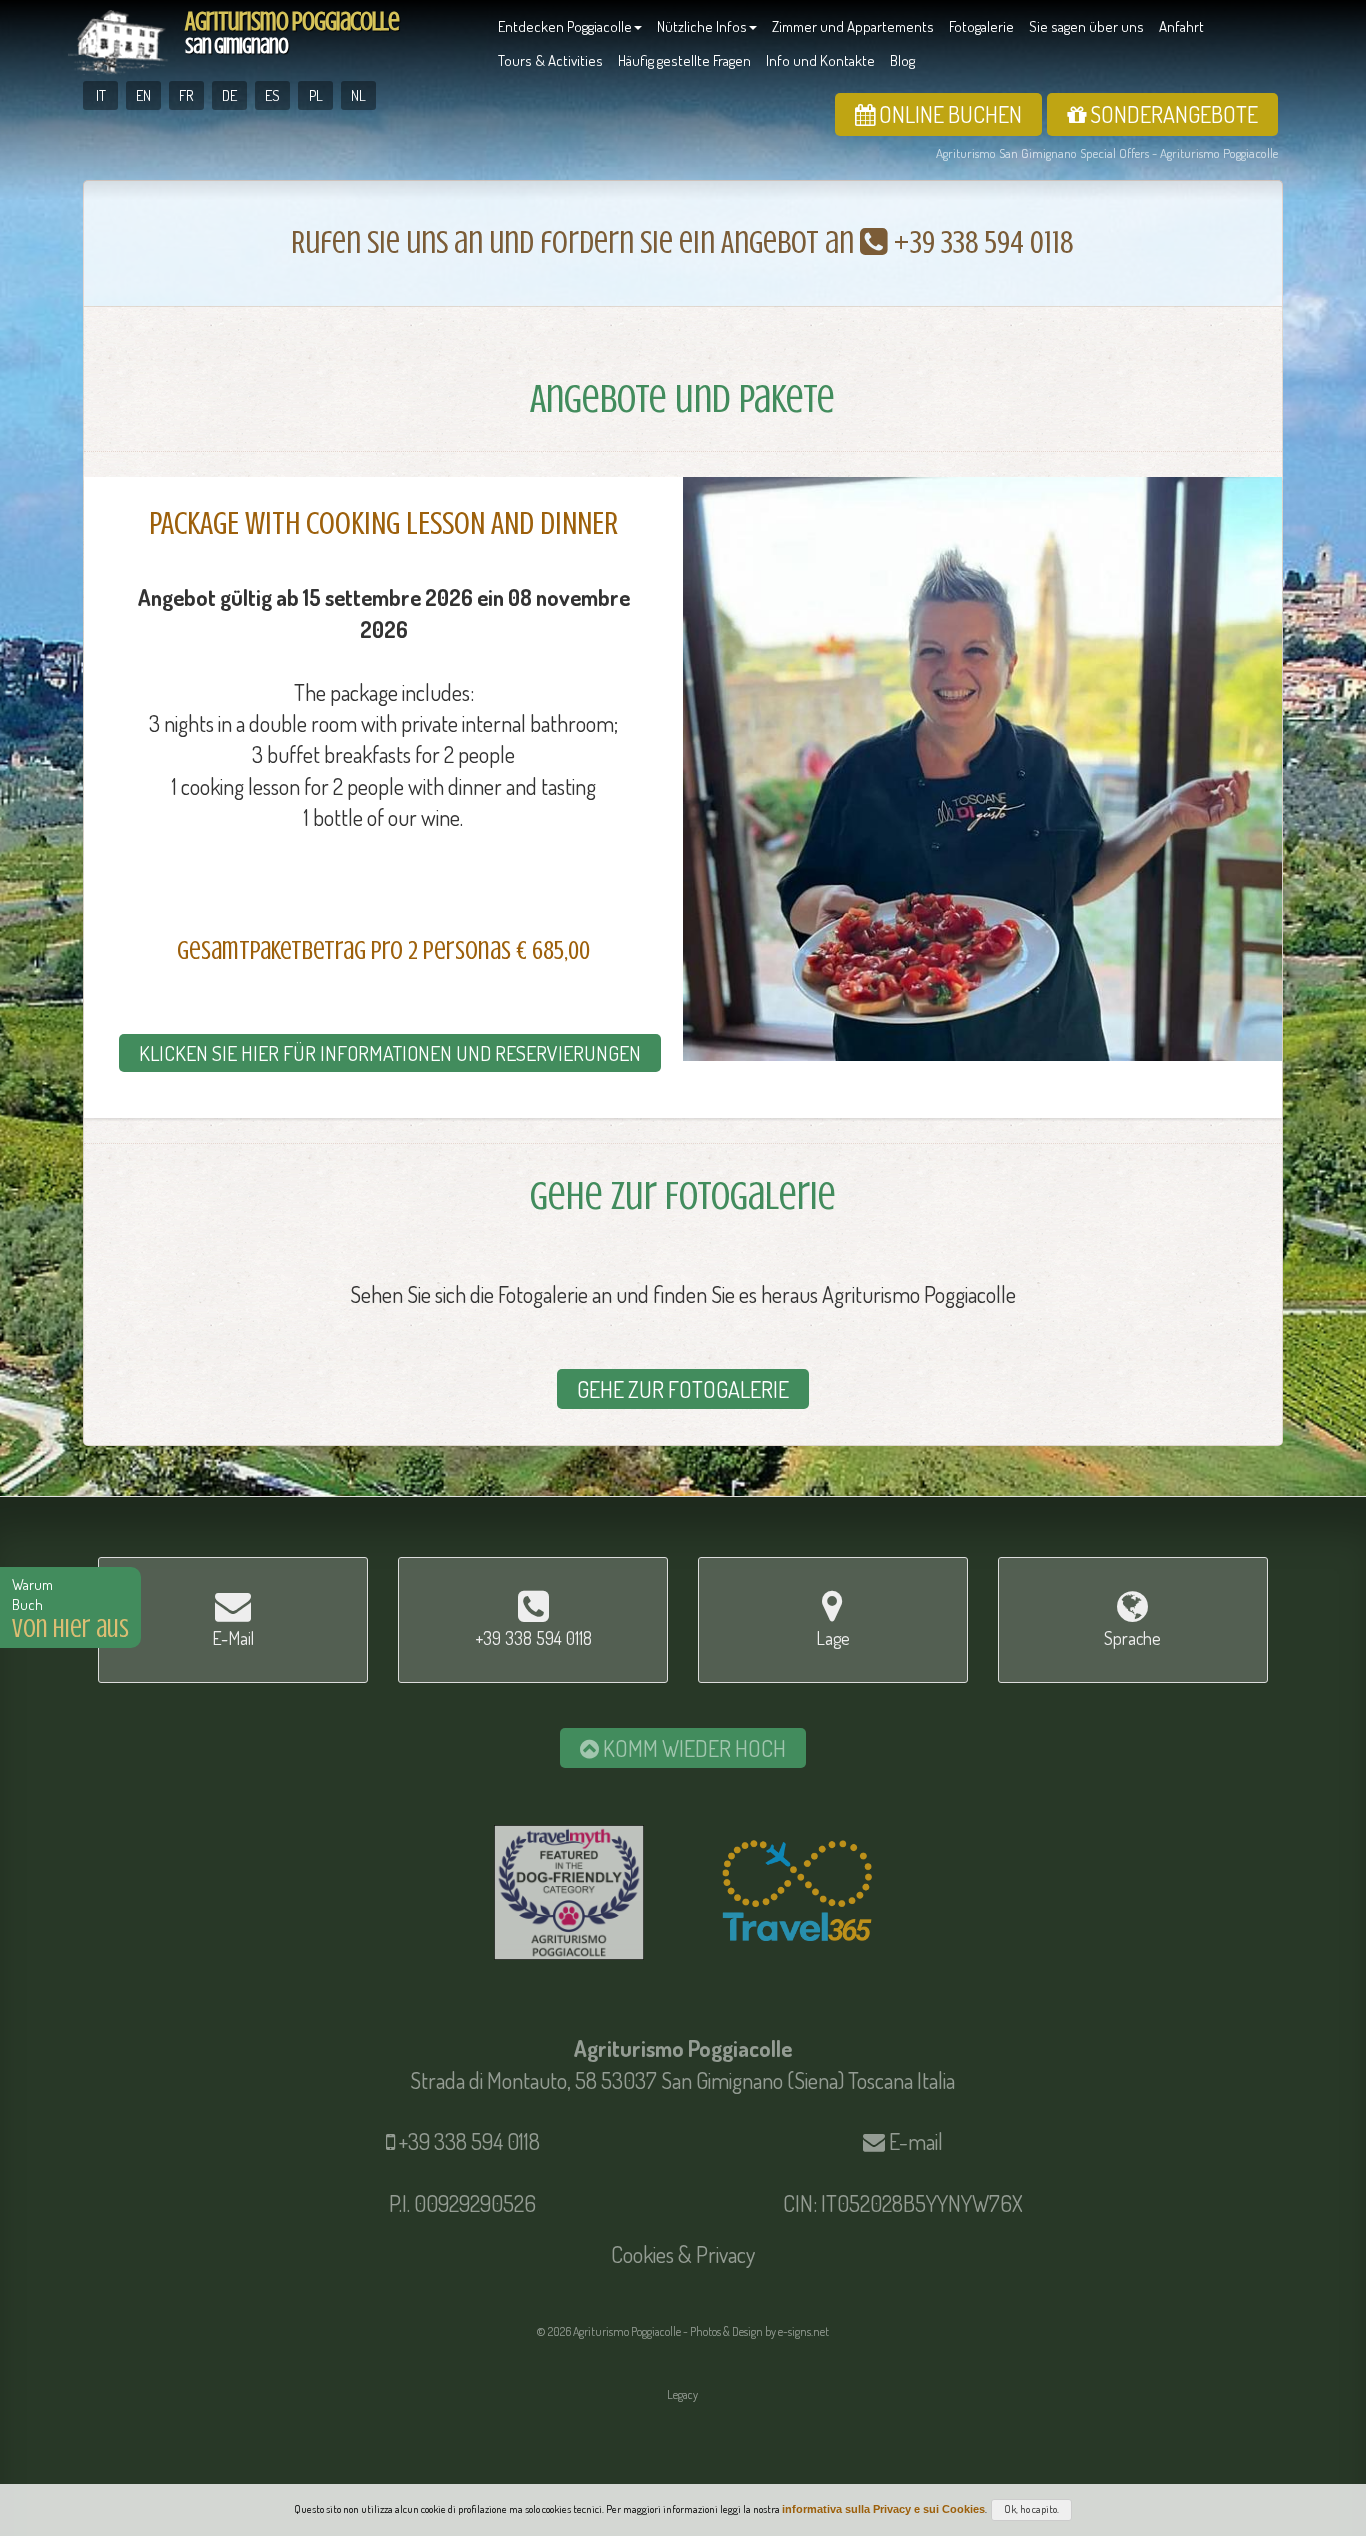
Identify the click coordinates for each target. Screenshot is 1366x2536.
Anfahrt (1181, 26)
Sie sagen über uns (1086, 26)
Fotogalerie (981, 26)
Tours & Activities (550, 60)
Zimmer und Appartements (853, 26)
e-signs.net (803, 2331)
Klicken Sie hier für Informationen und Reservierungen (390, 1053)
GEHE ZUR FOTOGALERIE (683, 1389)
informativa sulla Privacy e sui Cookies (883, 2509)
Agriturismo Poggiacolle (292, 32)
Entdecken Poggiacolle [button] (565, 26)
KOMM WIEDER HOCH (692, 1748)
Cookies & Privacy (683, 2254)
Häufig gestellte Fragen (684, 60)
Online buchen (948, 114)
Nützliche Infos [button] (702, 26)
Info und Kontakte (820, 60)
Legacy (682, 2394)
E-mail (916, 2141)
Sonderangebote (1172, 114)
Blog (902, 60)
